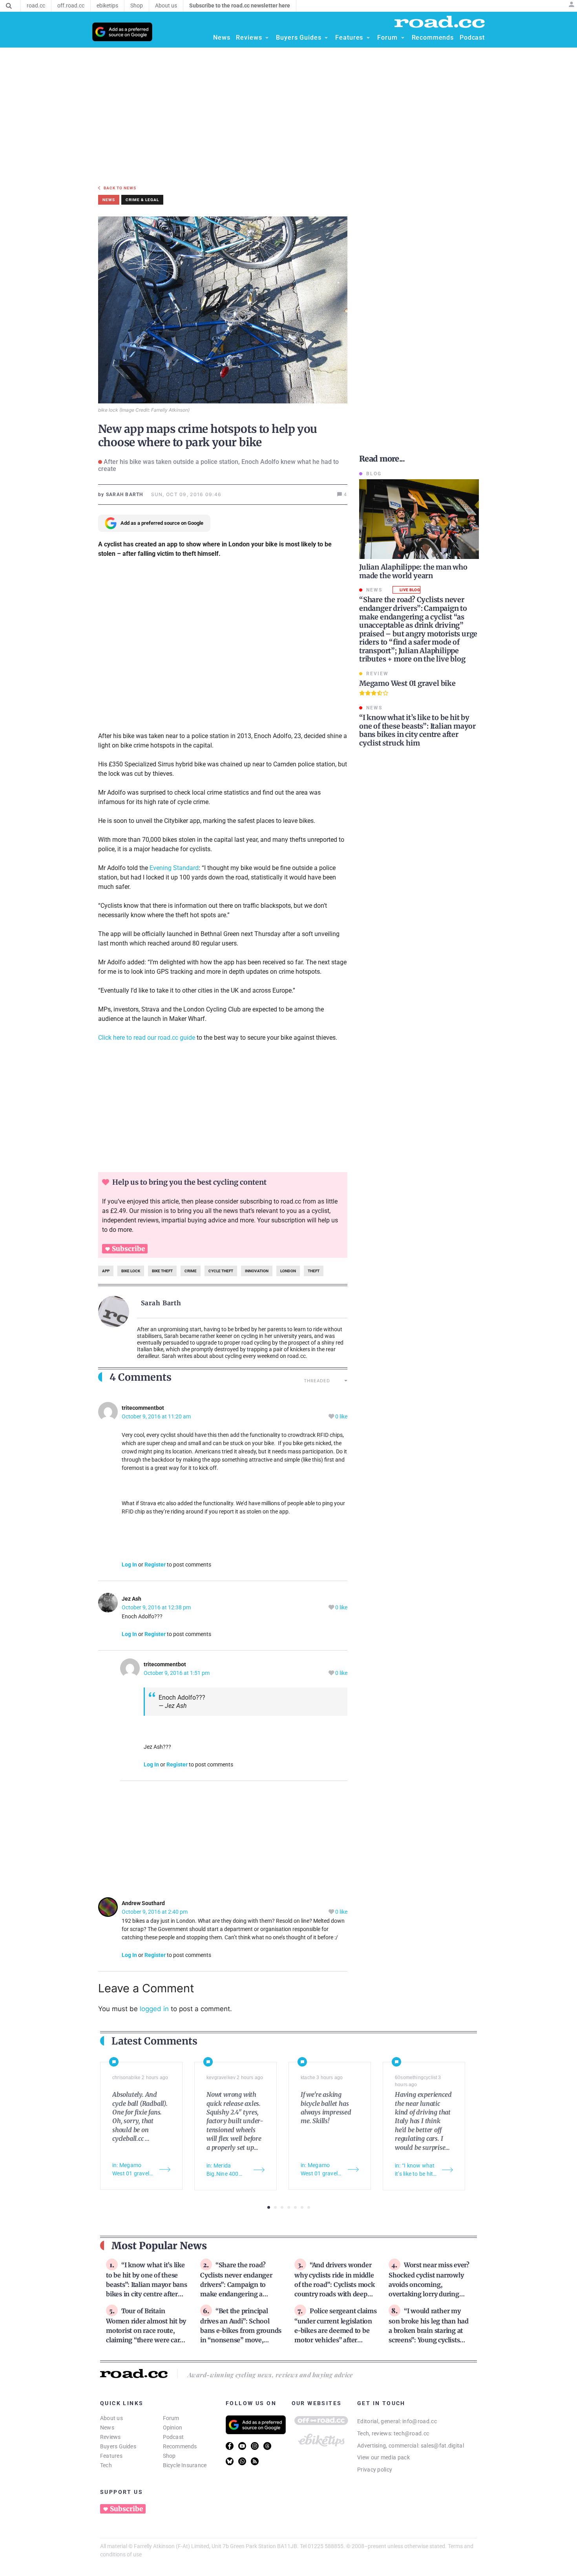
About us (111, 2418)
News (107, 2428)
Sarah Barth (161, 1303)
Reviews (110, 2437)
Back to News (120, 188)
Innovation (257, 1271)
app (106, 1271)
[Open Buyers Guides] (326, 38)
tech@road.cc (412, 2433)
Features (111, 2456)
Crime (191, 1271)
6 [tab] (302, 2207)
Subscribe (128, 1249)
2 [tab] (275, 2207)
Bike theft (162, 1271)
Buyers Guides (118, 2446)
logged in (154, 2009)
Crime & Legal (142, 200)
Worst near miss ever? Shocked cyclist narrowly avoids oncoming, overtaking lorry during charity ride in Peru (429, 2284)
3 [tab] (282, 2207)
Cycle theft (221, 1271)
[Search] (9, 6)
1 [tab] (269, 2207)
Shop (169, 2456)
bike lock (131, 1271)
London (288, 1271)
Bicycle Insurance (185, 2465)
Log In (129, 1565)
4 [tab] (289, 2207)
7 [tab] (309, 2207)
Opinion (173, 2428)
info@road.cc (420, 2421)
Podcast (173, 2437)
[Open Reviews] (267, 38)
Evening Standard (174, 868)
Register (155, 1565)
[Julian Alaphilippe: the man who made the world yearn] (419, 519)
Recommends (180, 2446)
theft (314, 1271)
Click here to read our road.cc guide (147, 1038)
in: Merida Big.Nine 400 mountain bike (224, 2170)
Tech (106, 2465)
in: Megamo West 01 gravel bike (131, 2170)
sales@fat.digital (442, 2446)
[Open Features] (368, 38)
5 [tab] (295, 2207)
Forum (171, 2418)
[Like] (332, 1417)
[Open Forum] (403, 38)
